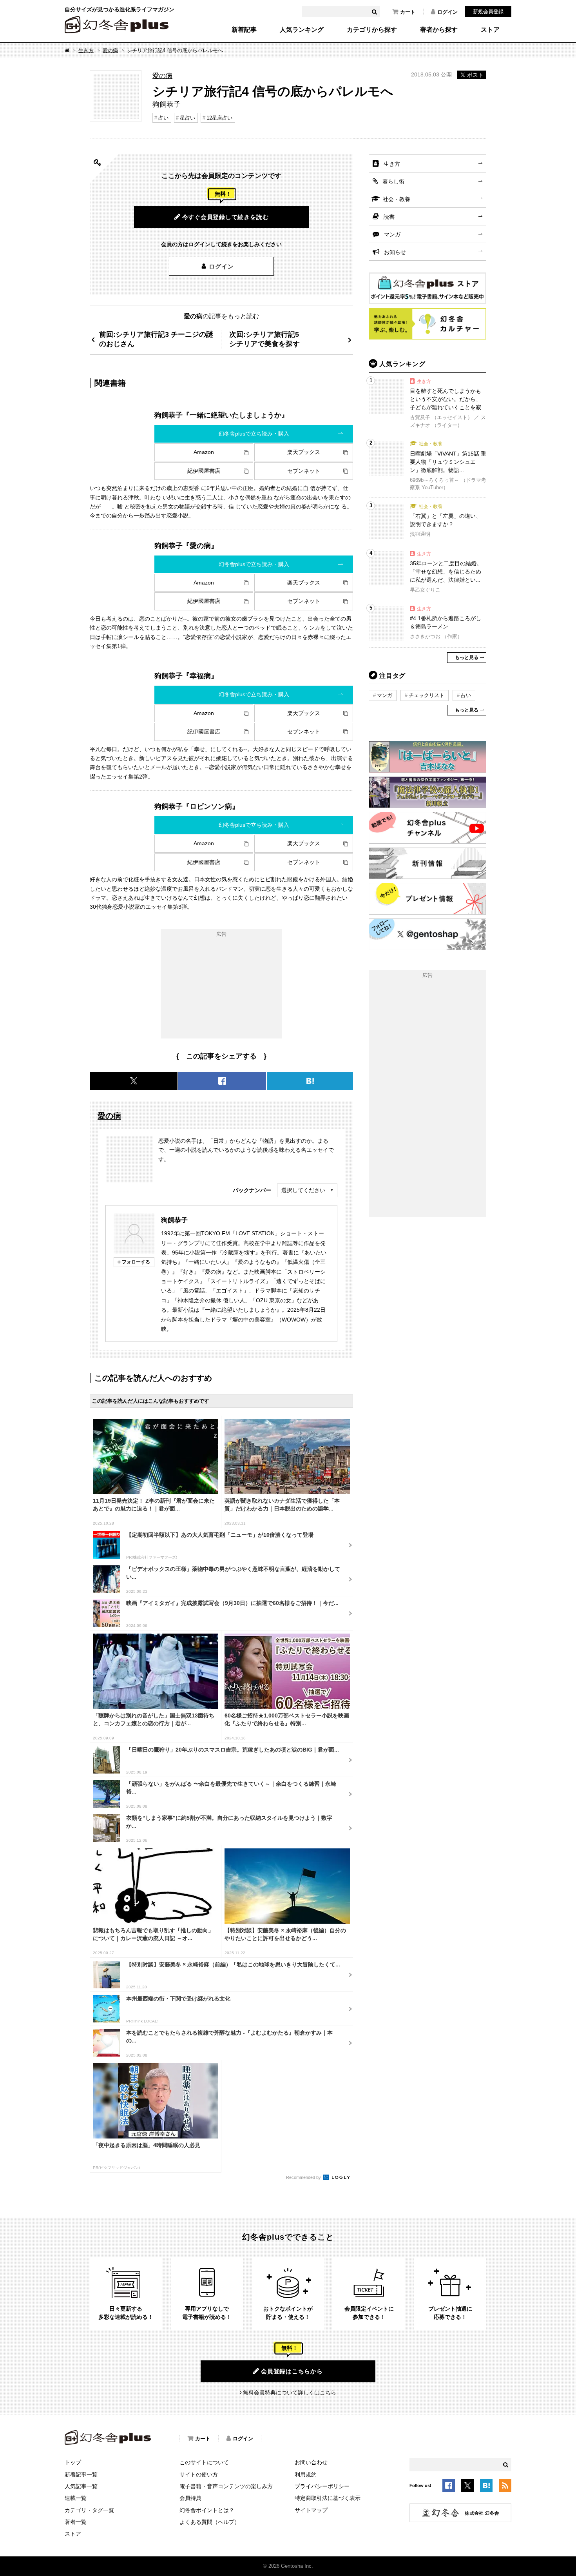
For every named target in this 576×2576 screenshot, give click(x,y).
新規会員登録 (488, 12)
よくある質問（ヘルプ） (210, 2522)
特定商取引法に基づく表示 (328, 2498)
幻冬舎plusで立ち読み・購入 (254, 434)
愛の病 (110, 50)
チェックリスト (427, 695)
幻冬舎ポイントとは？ (207, 2510)
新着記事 (244, 30)
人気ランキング (302, 30)
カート (408, 12)
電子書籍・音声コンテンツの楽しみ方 (226, 2486)
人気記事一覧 (81, 2486)
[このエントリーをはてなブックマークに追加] (486, 2487)
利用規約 (306, 2474)
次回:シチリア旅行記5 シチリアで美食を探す (264, 339)
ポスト (475, 75)
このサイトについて (204, 2462)
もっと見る (467, 657)
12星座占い (219, 118)
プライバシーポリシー (322, 2486)
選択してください (303, 1190)
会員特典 (190, 2498)
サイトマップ (311, 2510)
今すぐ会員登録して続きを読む (226, 217)
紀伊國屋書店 (204, 471)
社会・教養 (397, 199)
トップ (73, 2462)
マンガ (392, 234)
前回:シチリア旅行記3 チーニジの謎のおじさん (156, 339)
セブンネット (304, 471)
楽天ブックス (304, 452)
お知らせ (395, 252)
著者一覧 (76, 2522)
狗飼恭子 (174, 1220)
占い (163, 118)
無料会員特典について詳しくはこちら (290, 2393)
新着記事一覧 (81, 2474)
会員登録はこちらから (292, 2371)
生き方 (86, 50)
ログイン (447, 12)
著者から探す (439, 30)
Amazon (204, 452)
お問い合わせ (311, 2462)
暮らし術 (393, 182)
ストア (490, 30)
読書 (389, 217)
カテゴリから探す (372, 30)
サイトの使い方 (199, 2474)
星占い (187, 118)
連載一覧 (76, 2498)
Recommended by (304, 2177)
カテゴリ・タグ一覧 (89, 2510)
